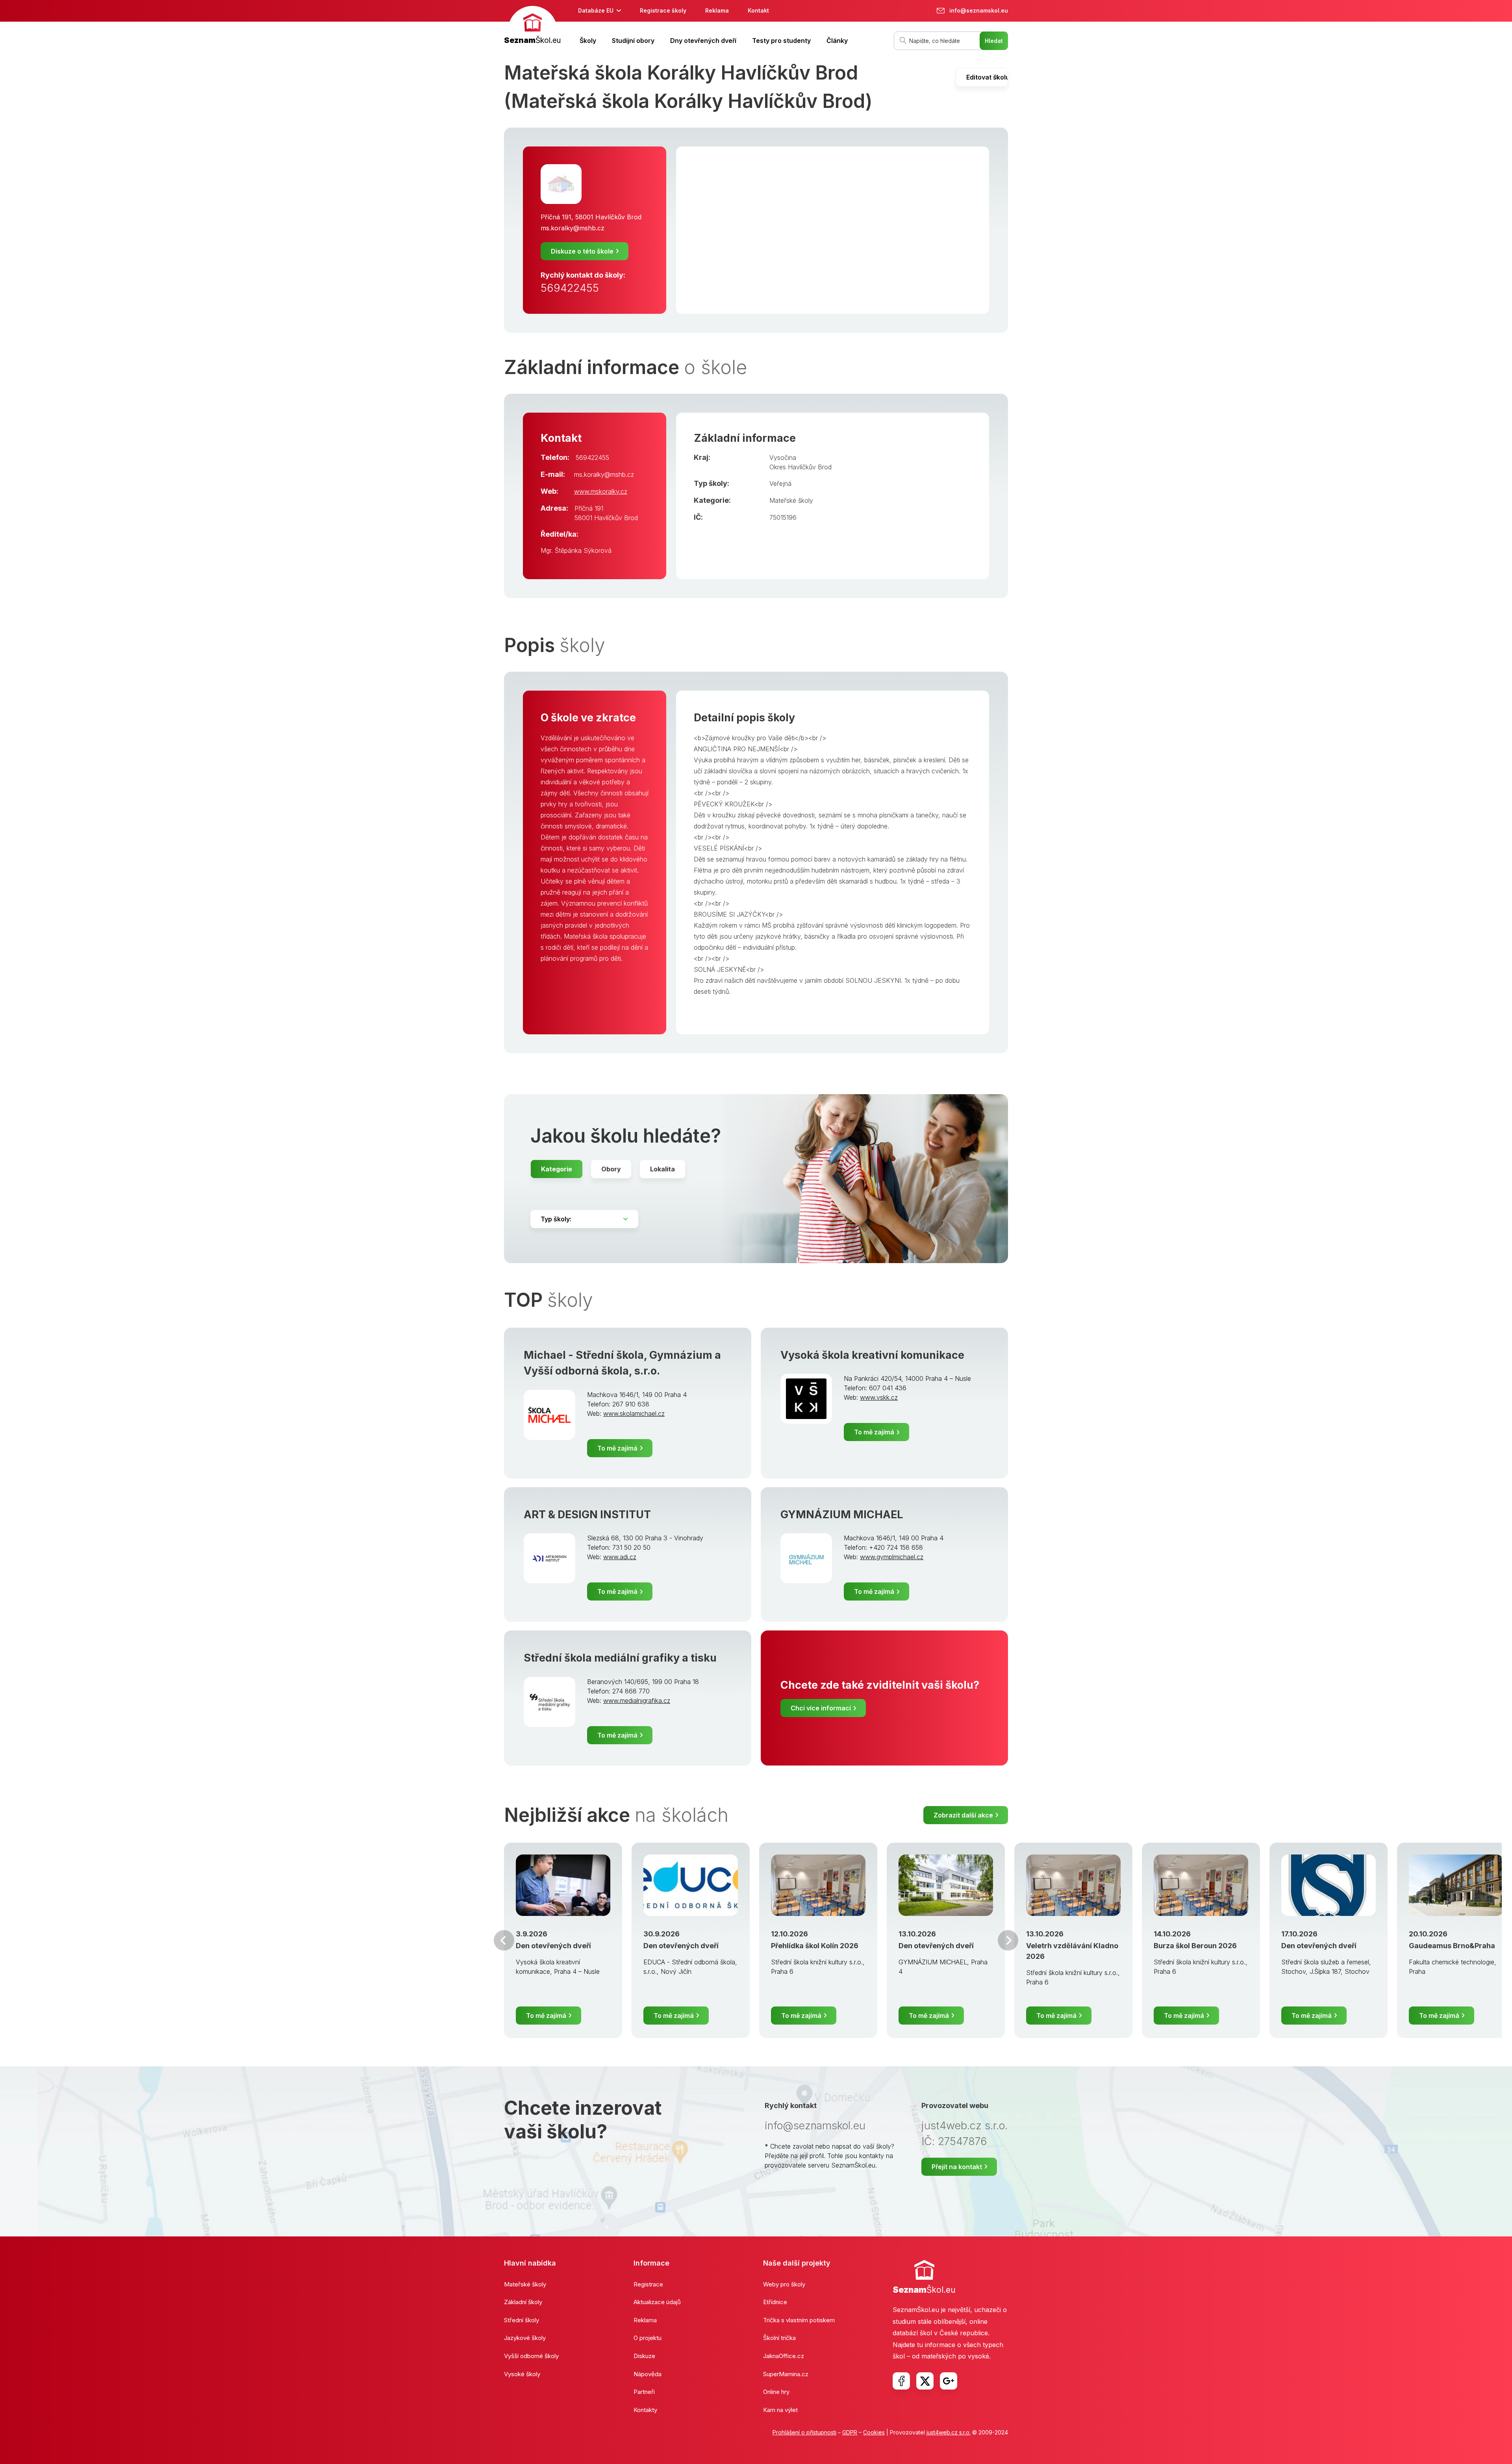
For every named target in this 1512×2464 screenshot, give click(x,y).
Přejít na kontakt (957, 2167)
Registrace (648, 2284)
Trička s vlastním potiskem (799, 2320)
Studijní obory (633, 41)
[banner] (532, 26)
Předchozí (504, 1940)
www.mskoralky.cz (601, 491)
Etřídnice (775, 2302)
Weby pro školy (784, 2284)
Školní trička (779, 2338)
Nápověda (648, 2374)
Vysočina (783, 458)
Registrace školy (663, 10)
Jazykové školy (525, 2338)
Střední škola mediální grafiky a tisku (620, 1658)
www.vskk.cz (879, 1397)
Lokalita (662, 1169)
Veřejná (780, 484)
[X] (925, 2381)
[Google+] (949, 2381)
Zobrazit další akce (963, 1815)
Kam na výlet (780, 2410)
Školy (588, 41)
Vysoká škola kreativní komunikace (872, 1355)
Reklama (717, 10)
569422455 (570, 288)
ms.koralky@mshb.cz (573, 228)
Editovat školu (987, 77)
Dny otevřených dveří (703, 41)
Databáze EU (596, 10)
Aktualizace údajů (657, 2302)
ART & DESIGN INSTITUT (587, 1515)
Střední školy (522, 2320)
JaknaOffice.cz (784, 2356)
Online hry (776, 2392)
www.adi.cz (620, 1557)
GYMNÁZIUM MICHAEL (842, 1515)
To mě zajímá (617, 1448)
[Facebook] (901, 2381)
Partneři (644, 2392)
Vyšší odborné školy (531, 2356)
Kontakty (645, 2410)
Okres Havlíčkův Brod (800, 467)
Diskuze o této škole (582, 251)
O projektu (648, 2338)
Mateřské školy (791, 500)
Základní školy (523, 2302)
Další (1008, 1940)
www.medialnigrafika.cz (637, 1701)
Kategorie (557, 1169)
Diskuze (644, 2356)
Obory (611, 1169)
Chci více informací (821, 1708)
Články (837, 41)
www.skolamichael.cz (634, 1414)
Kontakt (758, 10)
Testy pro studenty (781, 41)
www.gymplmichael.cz (892, 1557)
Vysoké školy (522, 2374)
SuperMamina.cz (786, 2374)
